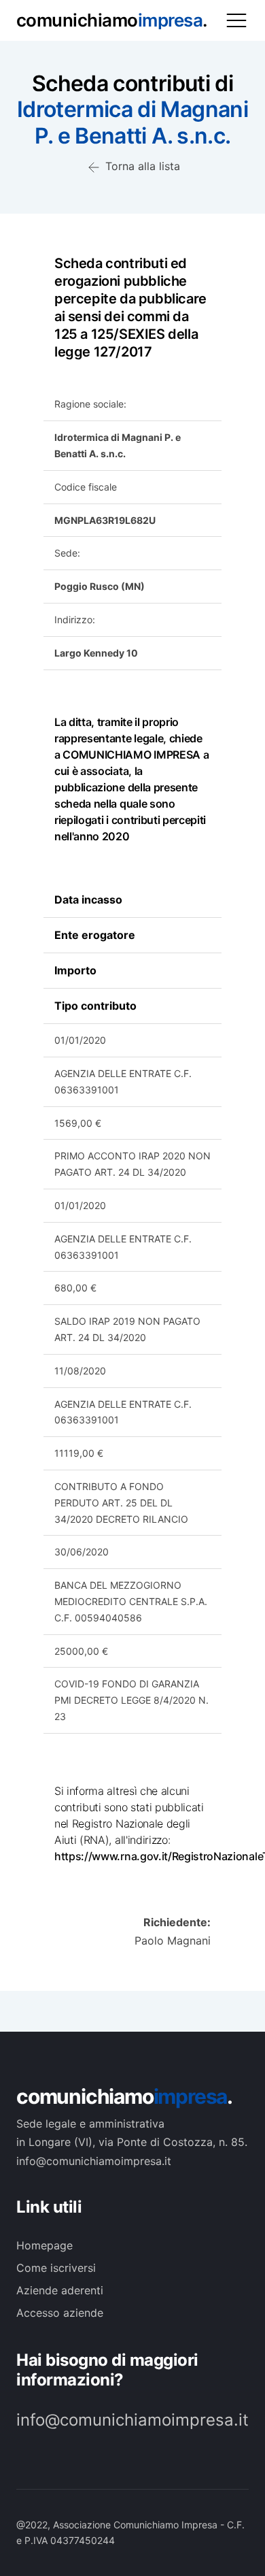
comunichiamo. (124, 2096)
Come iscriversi (56, 2268)
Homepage (45, 2245)
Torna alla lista (141, 166)
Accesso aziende (60, 2313)
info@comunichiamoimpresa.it (132, 2420)
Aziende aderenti (60, 2290)
